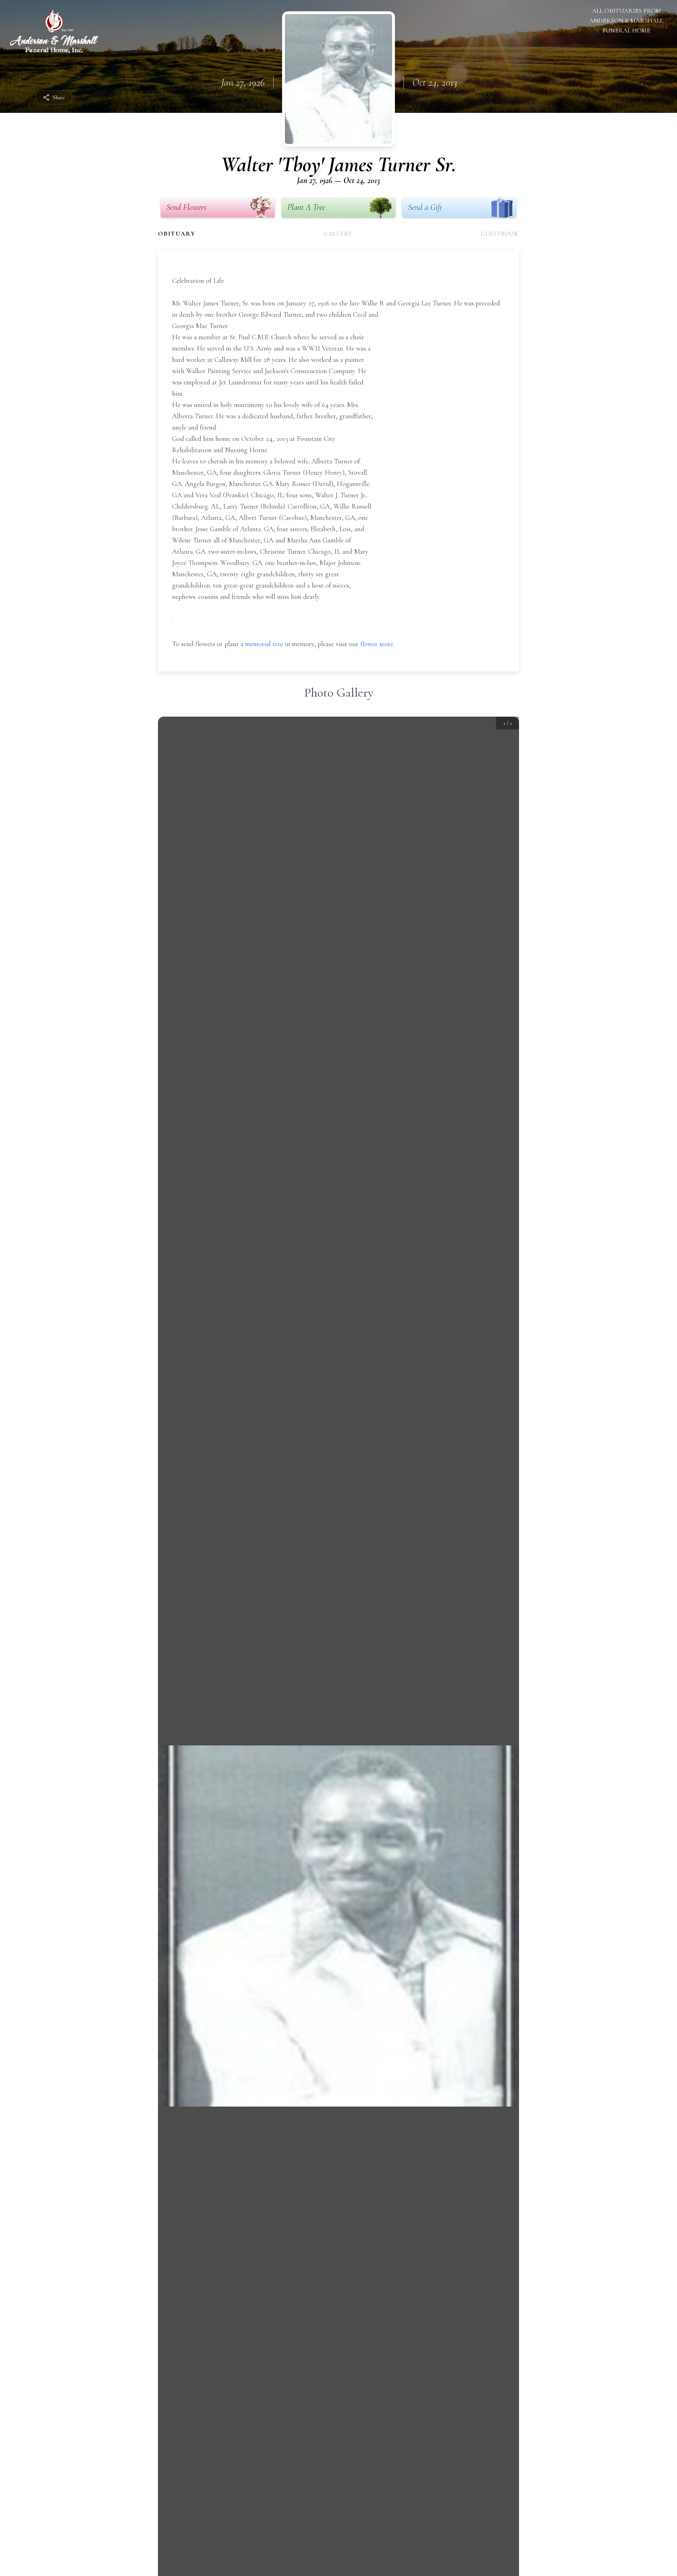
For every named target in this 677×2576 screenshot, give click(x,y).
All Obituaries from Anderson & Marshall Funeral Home (626, 20)
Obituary (177, 233)
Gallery (338, 233)
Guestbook (500, 233)
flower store (377, 644)
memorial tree (264, 644)
